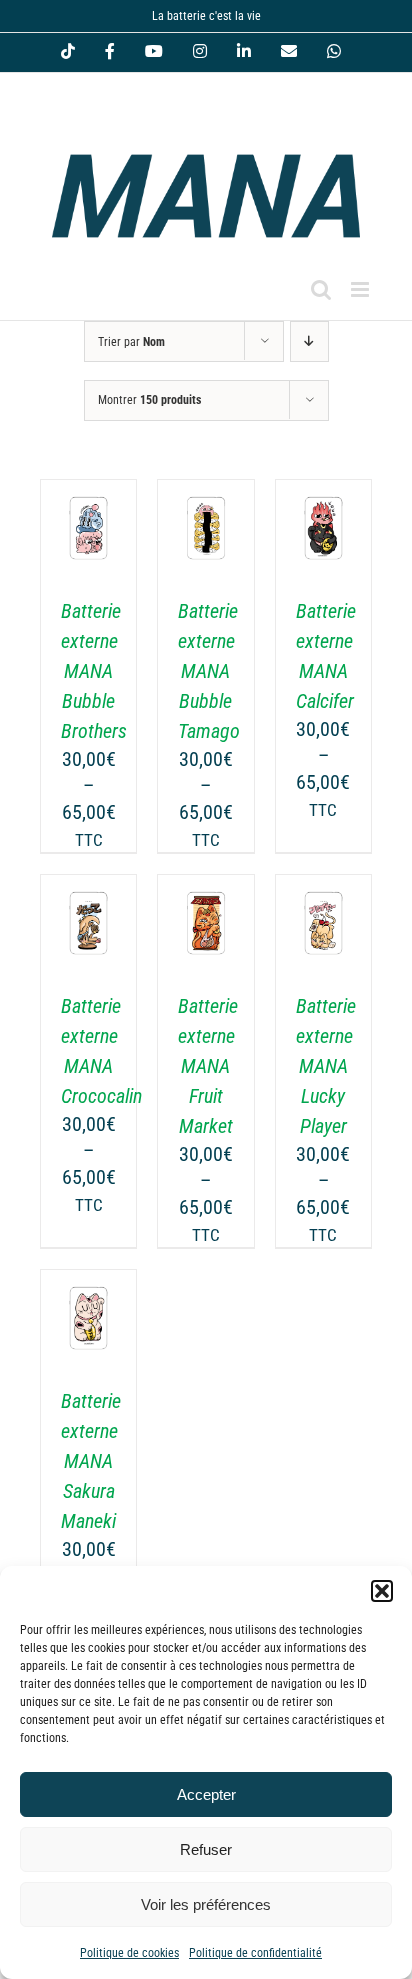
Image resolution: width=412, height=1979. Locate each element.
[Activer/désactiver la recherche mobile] (321, 289)
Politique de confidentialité (255, 1953)
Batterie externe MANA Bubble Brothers (94, 671)
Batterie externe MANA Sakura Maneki (91, 1461)
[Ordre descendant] (309, 341)
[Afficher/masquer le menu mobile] (361, 289)
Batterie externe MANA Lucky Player (326, 1066)
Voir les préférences (206, 1904)
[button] (382, 1591)
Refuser (206, 1849)
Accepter (206, 1794)
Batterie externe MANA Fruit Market (208, 1066)
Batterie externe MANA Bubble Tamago (209, 671)
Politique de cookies (129, 1953)
